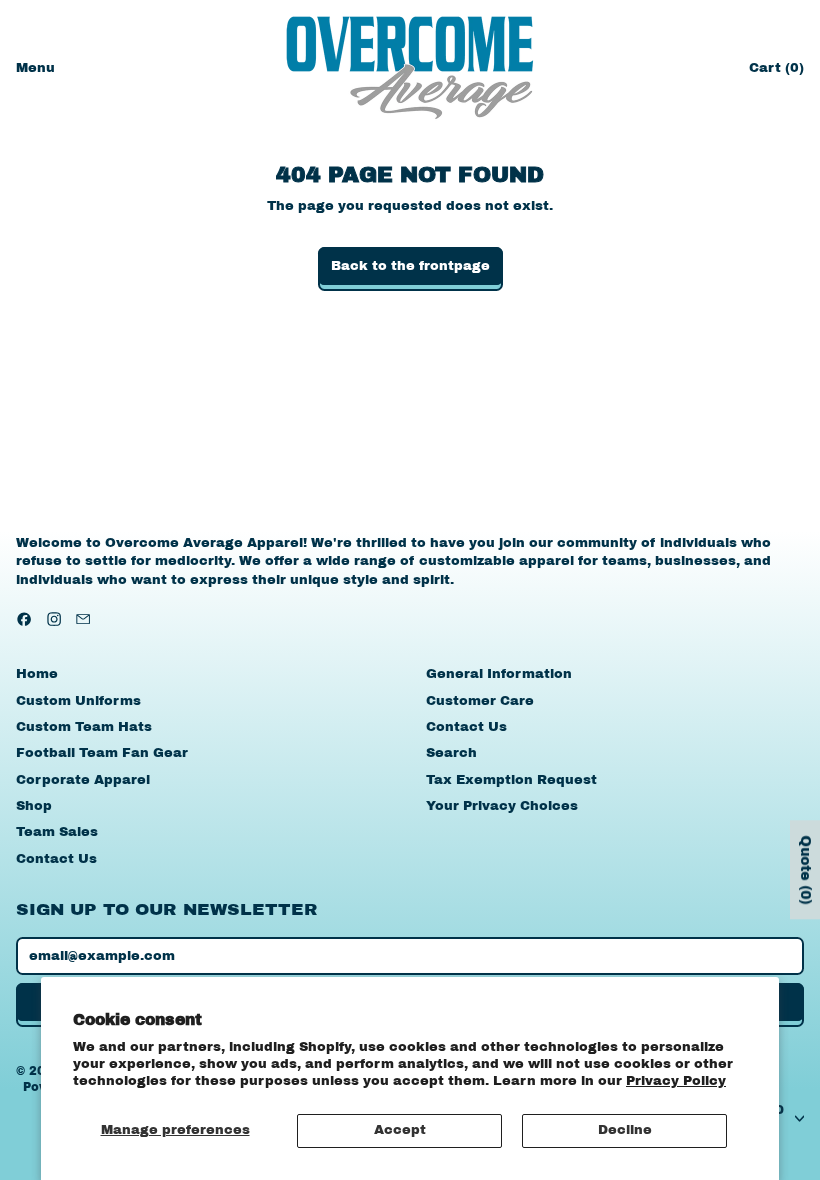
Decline (625, 1130)
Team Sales (57, 832)
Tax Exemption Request (511, 780)
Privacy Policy (676, 1081)
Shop (34, 806)
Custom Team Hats (84, 727)
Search (451, 753)
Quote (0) (805, 870)
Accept (400, 1130)
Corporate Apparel (83, 780)
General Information (499, 674)
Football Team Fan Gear (102, 753)
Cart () (776, 72)
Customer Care (480, 701)
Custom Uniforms (78, 701)
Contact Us (56, 859)
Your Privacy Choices (502, 806)
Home (37, 674)
